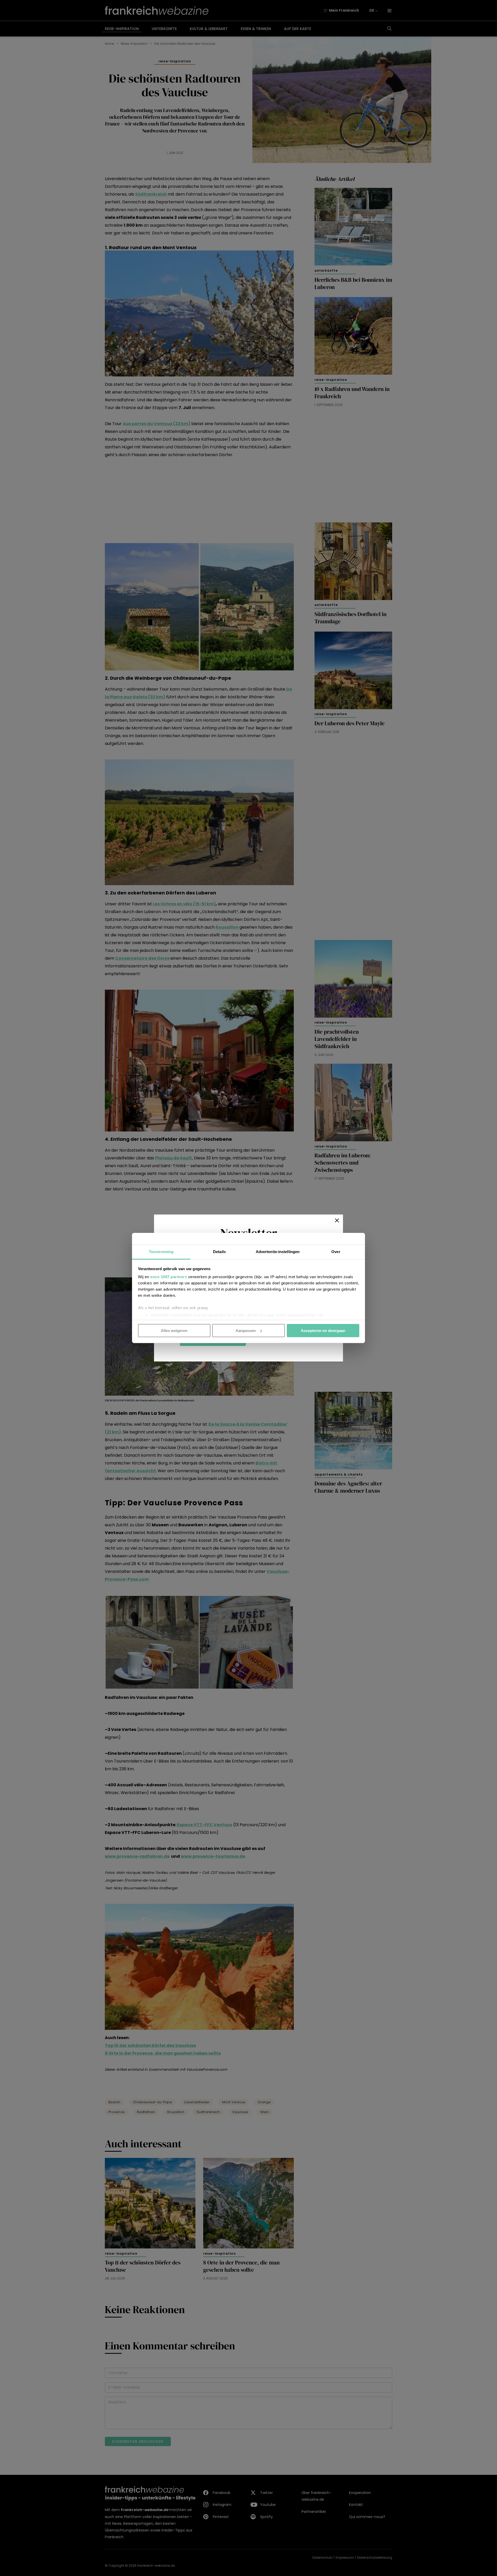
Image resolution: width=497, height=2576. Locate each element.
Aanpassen (246, 1330)
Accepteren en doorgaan (323, 1330)
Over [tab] (336, 1252)
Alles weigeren (174, 1330)
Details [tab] (219, 1252)
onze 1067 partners (169, 1277)
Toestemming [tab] (161, 1252)
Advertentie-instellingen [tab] (278, 1252)
